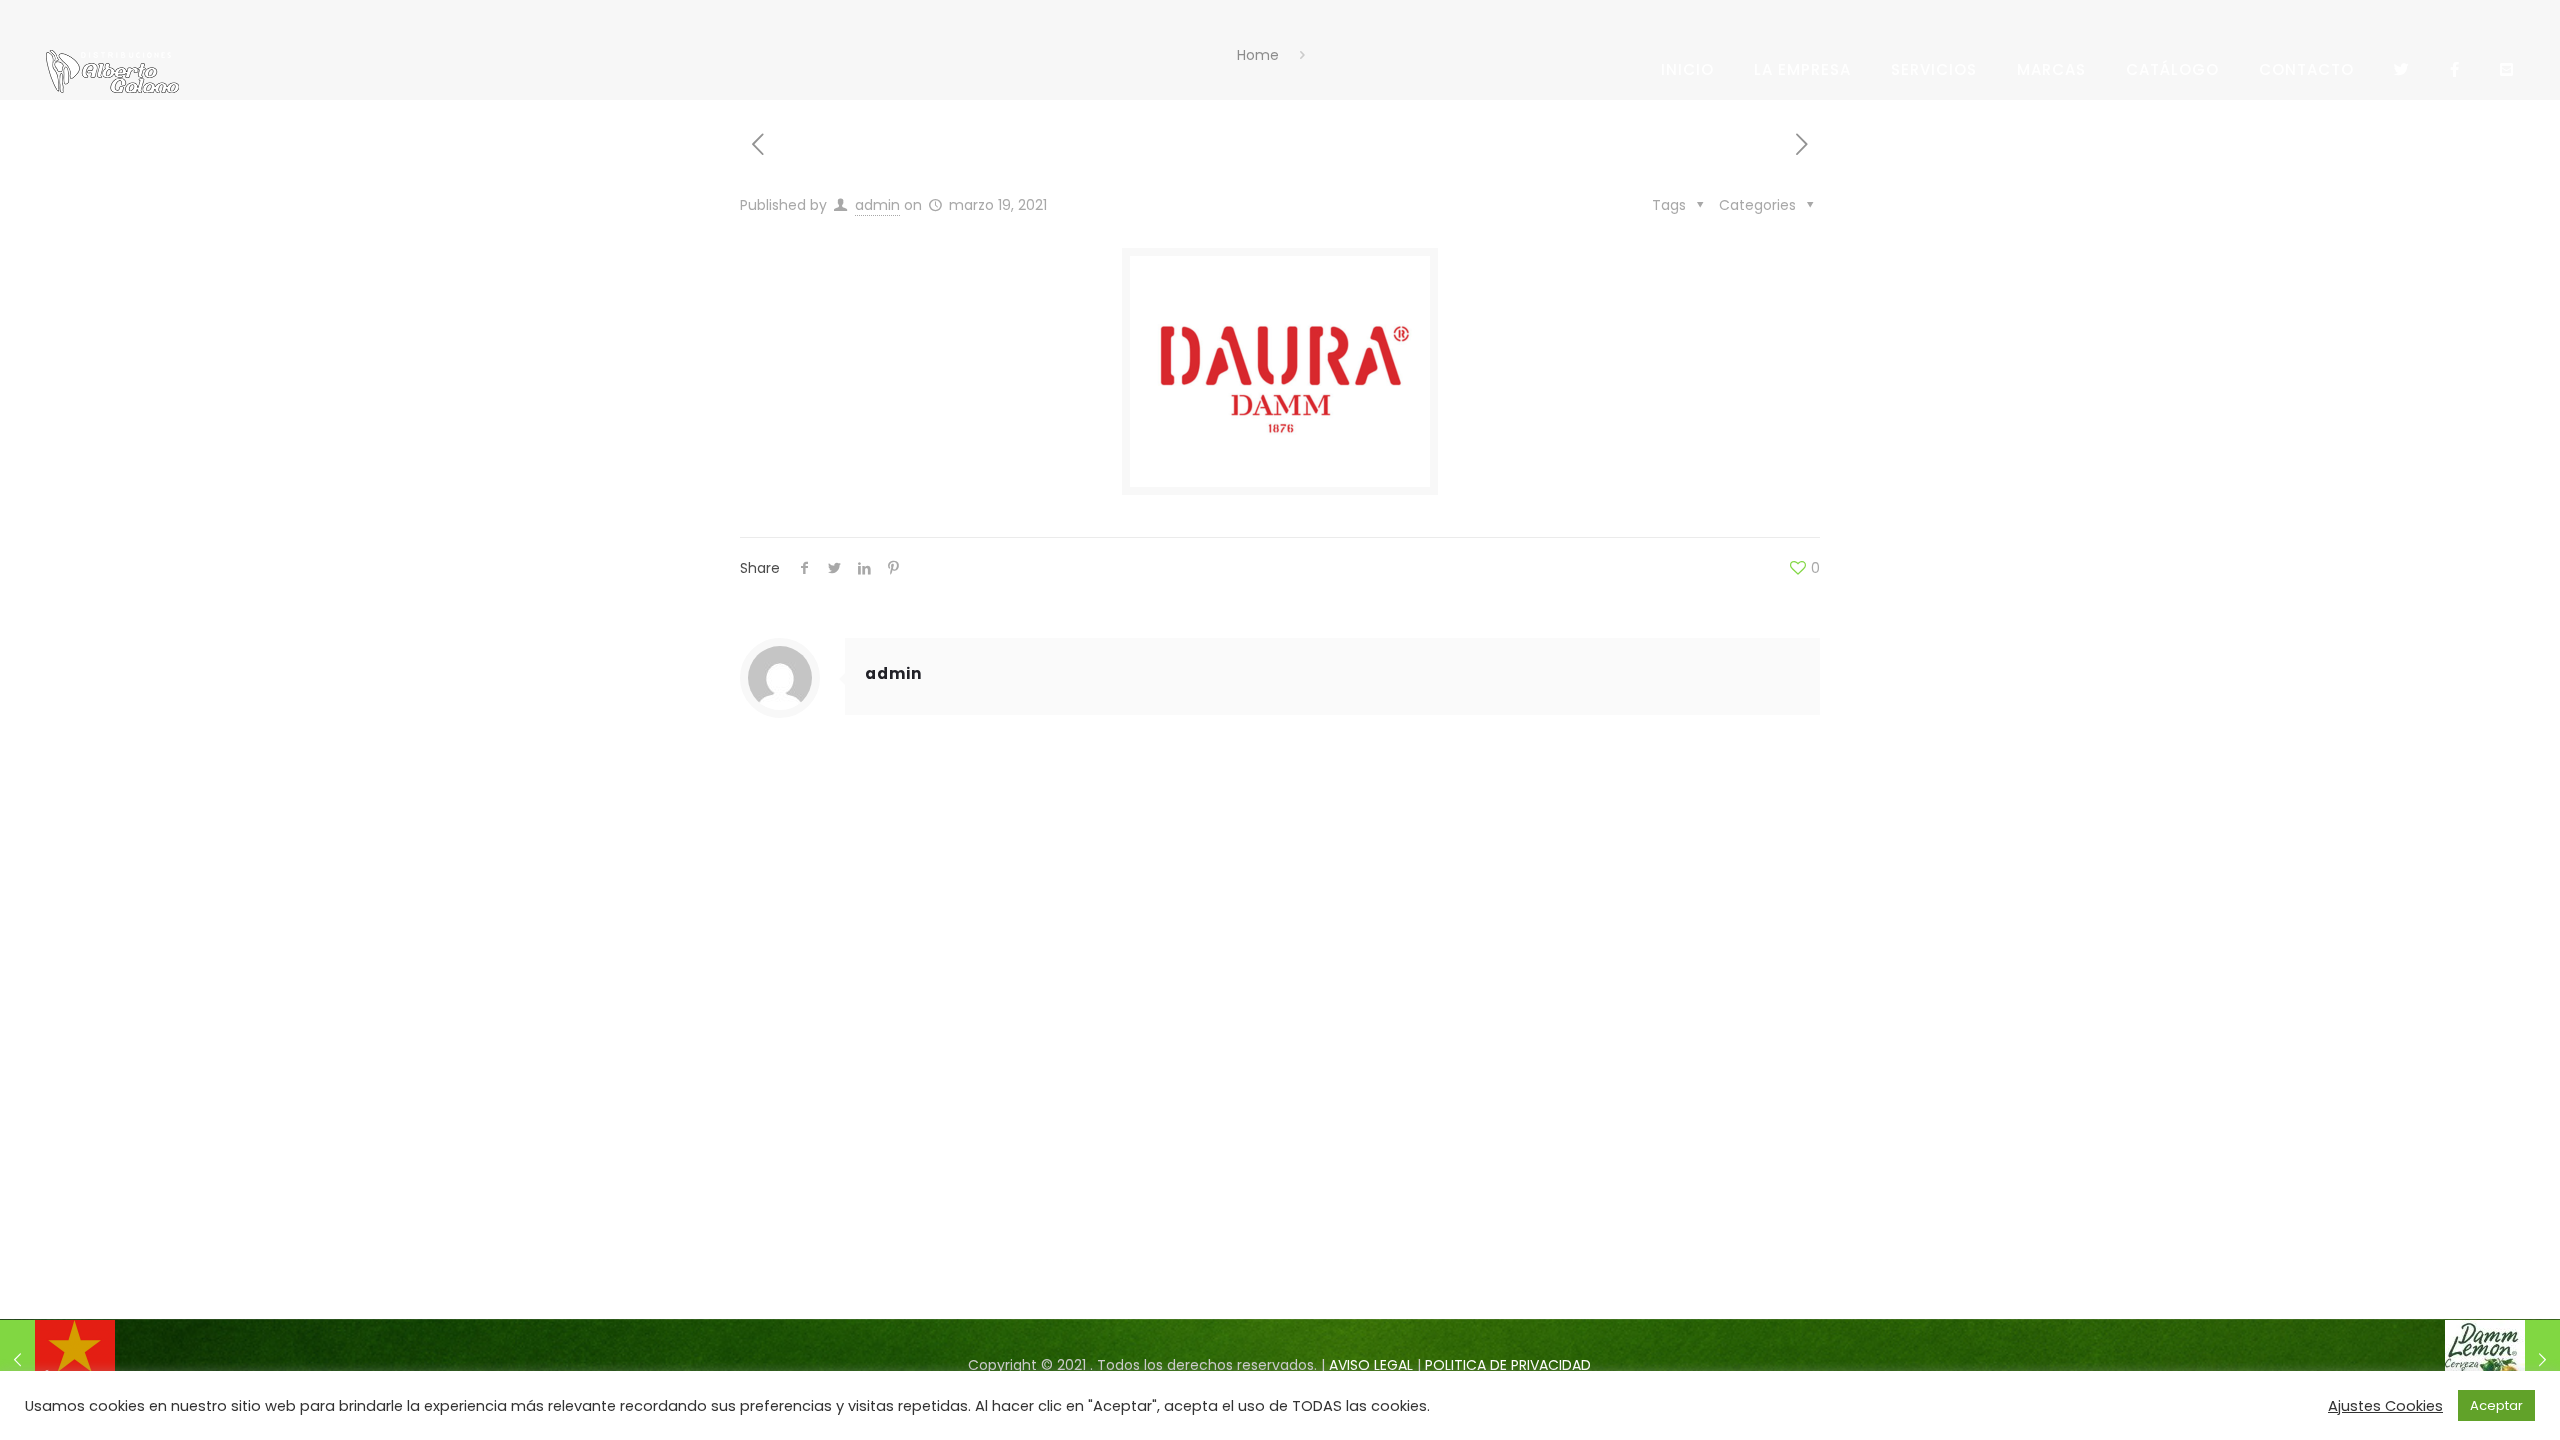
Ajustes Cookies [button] (2385, 1406)
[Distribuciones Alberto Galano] (112, 70)
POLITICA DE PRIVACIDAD (1508, 1365)
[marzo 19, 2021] (57, 1360)
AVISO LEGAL (1371, 1365)
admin (877, 205)
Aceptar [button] (2496, 1405)
